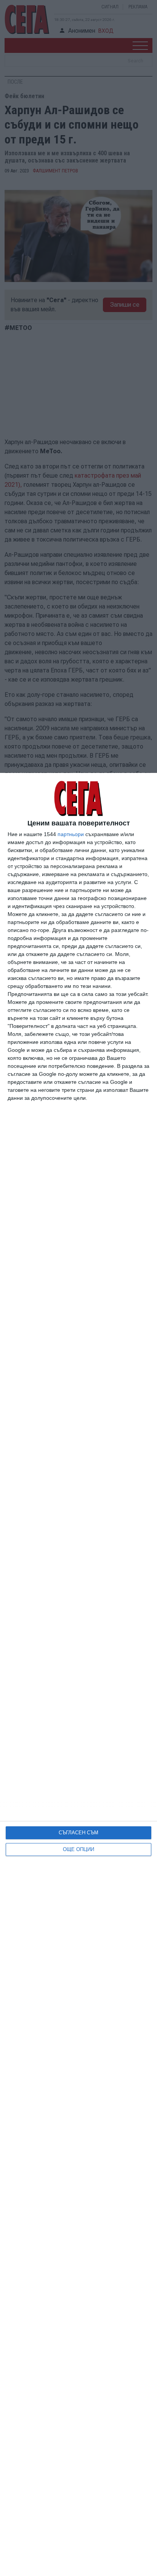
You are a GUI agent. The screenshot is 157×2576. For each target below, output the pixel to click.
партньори (71, 834)
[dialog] (78, 1674)
